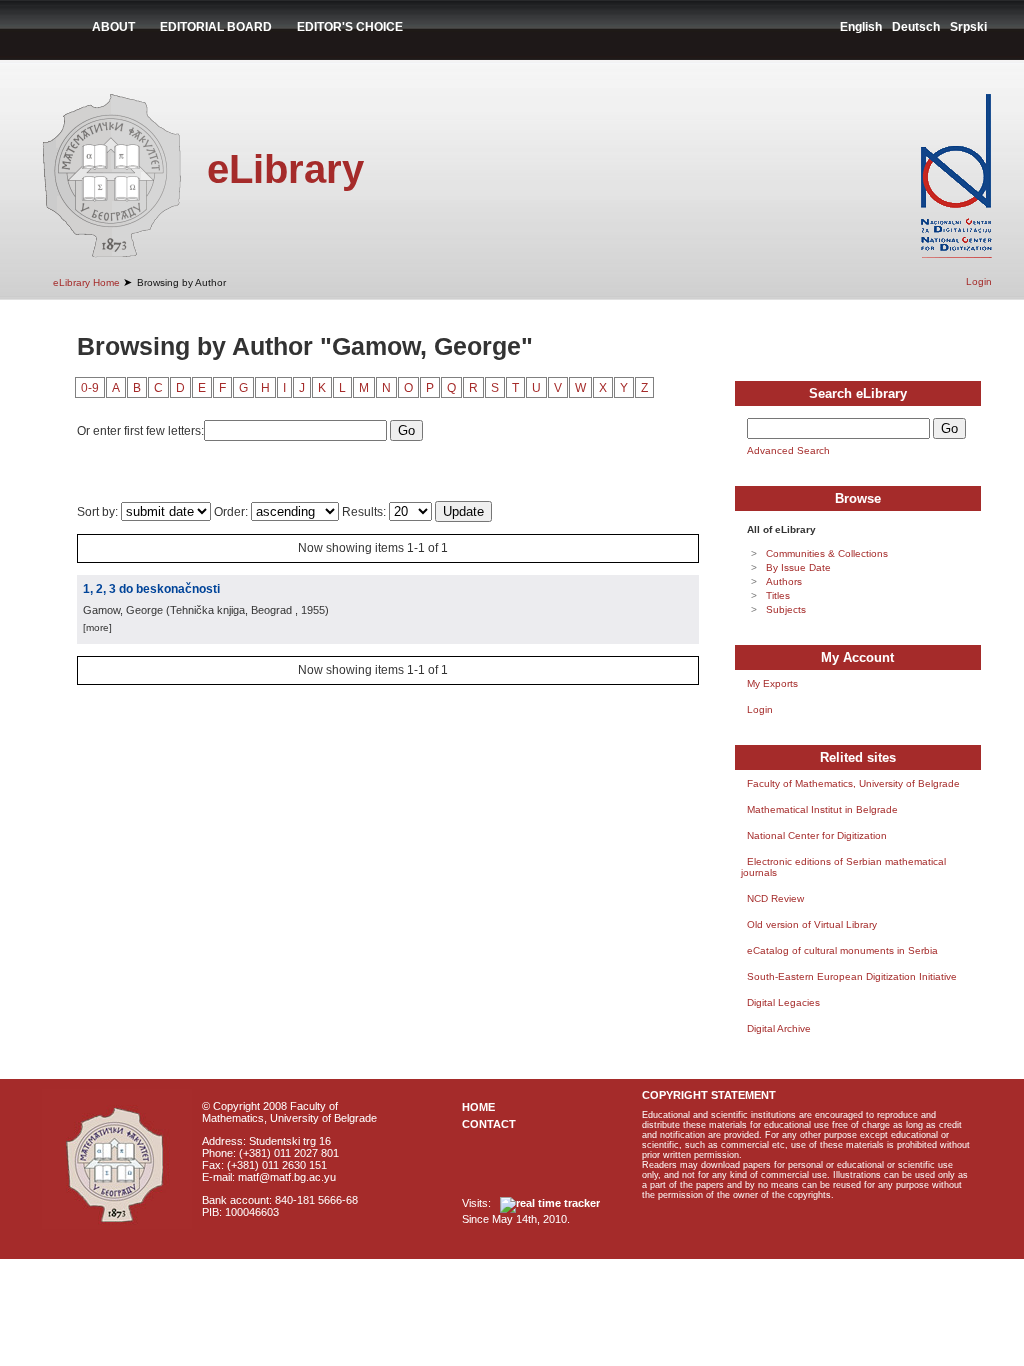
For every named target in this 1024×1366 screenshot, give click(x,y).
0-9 (90, 388)
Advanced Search (788, 450)
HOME (478, 1107)
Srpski (968, 27)
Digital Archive (779, 1028)
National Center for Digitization (817, 835)
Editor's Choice (350, 27)
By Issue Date (798, 567)
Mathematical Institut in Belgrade (822, 809)
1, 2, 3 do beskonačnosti (151, 589)
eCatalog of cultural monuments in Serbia (842, 950)
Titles (778, 595)
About (113, 27)
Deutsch (916, 27)
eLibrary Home (86, 282)
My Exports (772, 683)
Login (979, 281)
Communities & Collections (827, 553)
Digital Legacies (783, 1002)
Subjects (786, 609)
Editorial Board (216, 27)
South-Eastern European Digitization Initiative (852, 976)
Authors (784, 581)
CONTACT (489, 1124)
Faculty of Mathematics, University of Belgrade (853, 783)
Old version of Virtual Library (812, 924)
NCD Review (775, 898)
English (861, 27)
